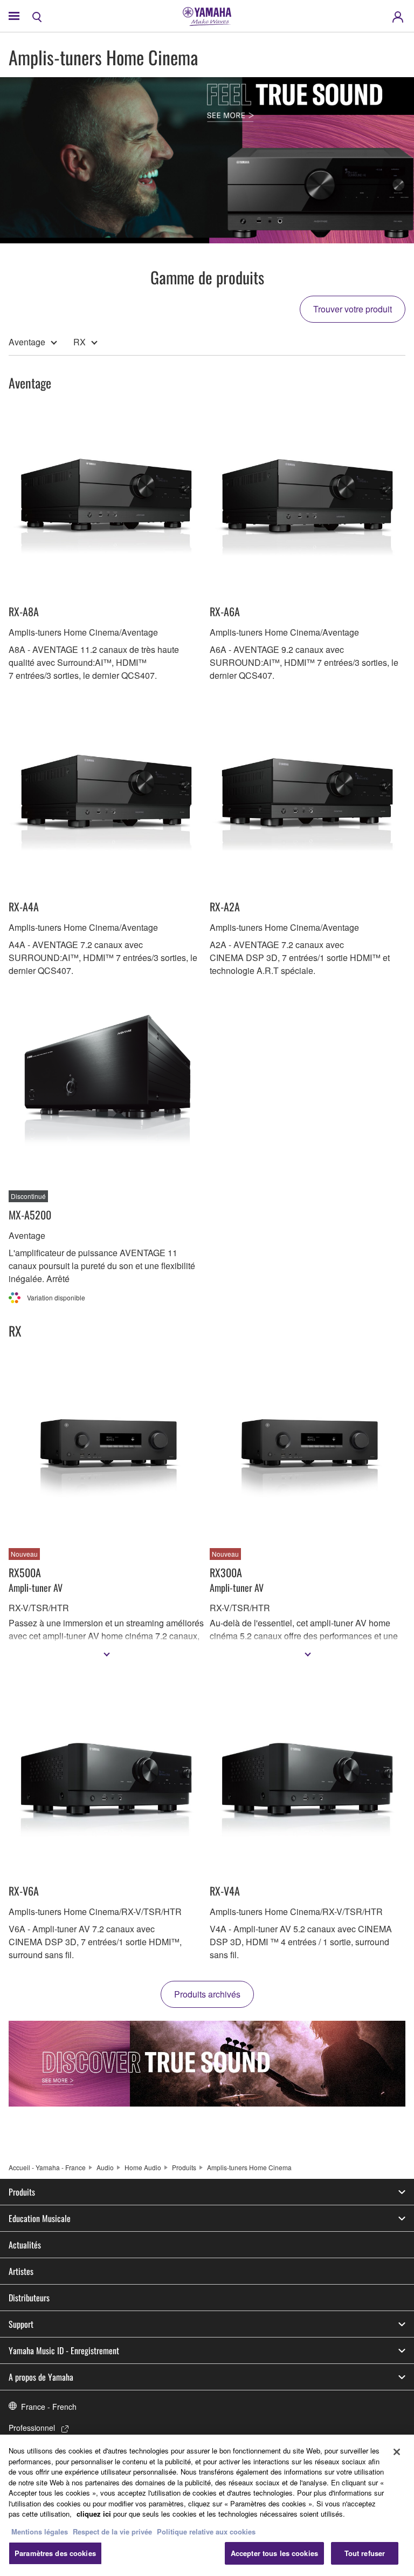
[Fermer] (397, 2452)
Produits (184, 2167)
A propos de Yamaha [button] (41, 2377)
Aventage (27, 342)
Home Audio (143, 2167)
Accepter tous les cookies (274, 2553)
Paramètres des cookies (55, 2553)
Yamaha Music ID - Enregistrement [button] (64, 2350)
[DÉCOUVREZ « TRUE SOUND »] (207, 2064)
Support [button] (21, 2324)
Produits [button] (22, 2192)
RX (80, 342)
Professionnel (32, 2428)
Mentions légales (40, 2531)
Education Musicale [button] (40, 2218)
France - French (49, 2407)
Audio (105, 2167)
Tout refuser (365, 2553)
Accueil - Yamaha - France (47, 2167)
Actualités (25, 2245)
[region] (207, 2505)
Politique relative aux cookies (206, 2531)
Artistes (21, 2271)
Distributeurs (29, 2298)
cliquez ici (94, 2514)
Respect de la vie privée (112, 2531)
